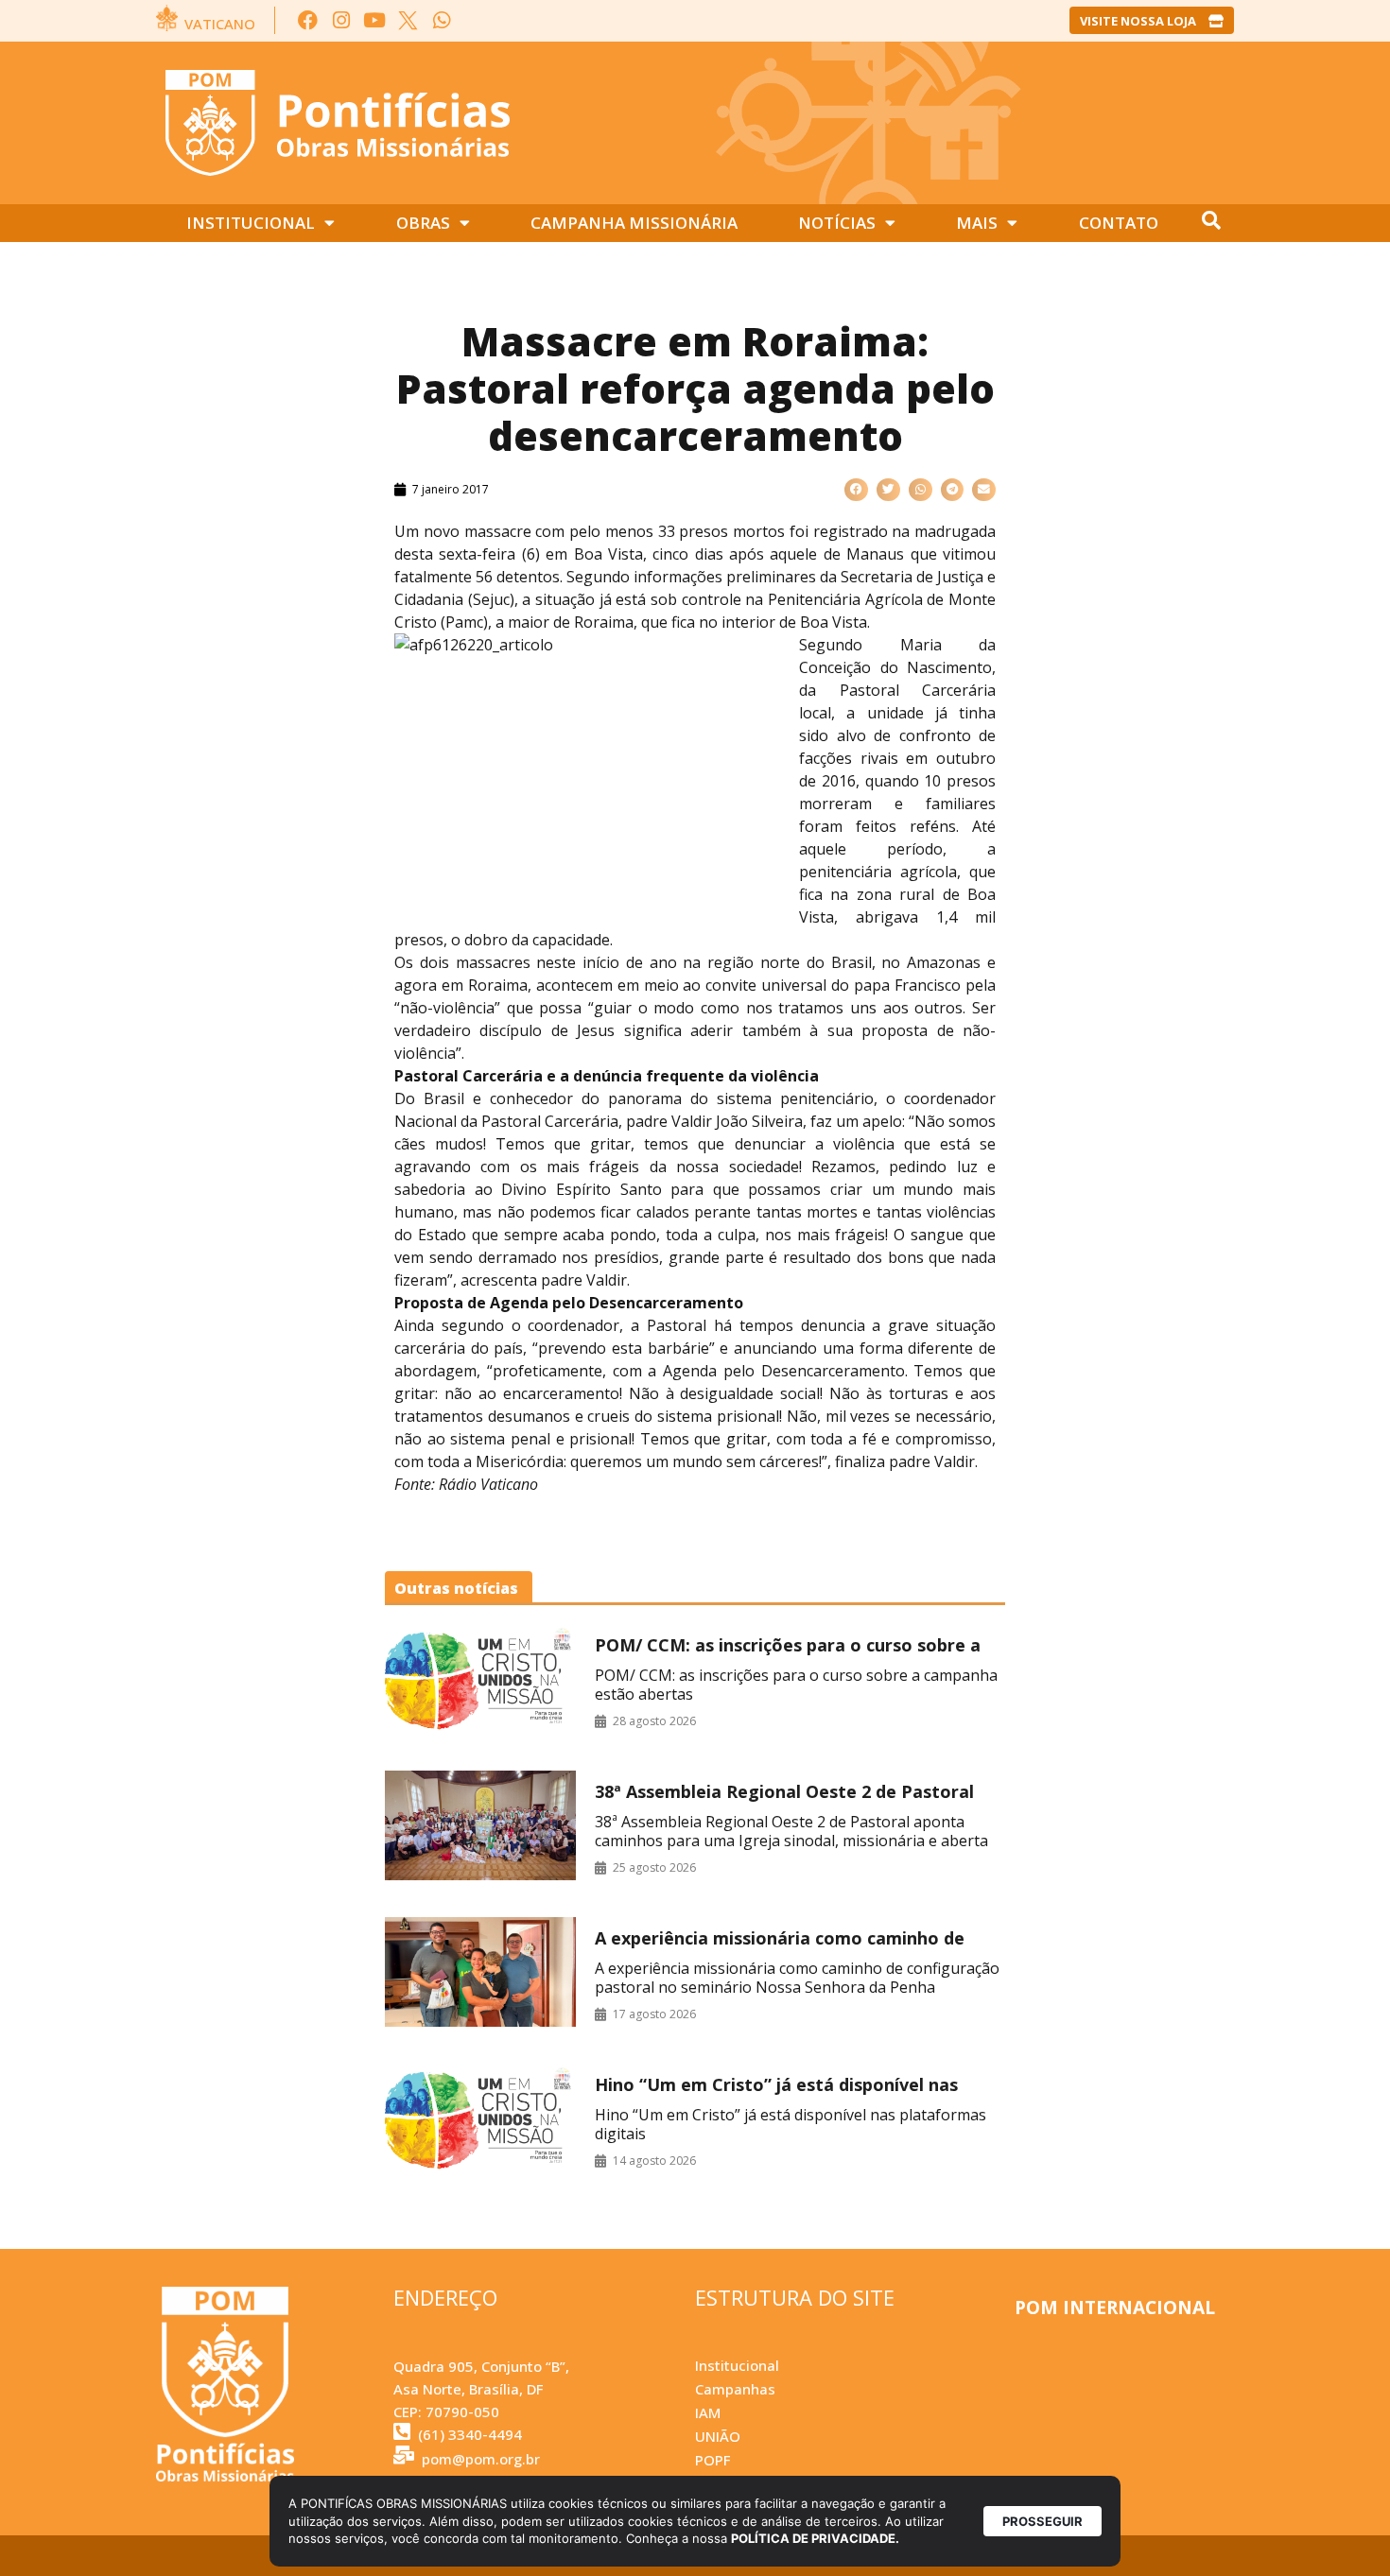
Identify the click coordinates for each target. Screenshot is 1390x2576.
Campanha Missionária (634, 223)
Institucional (251, 223)
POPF (712, 2460)
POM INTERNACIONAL (1115, 2308)
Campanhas (735, 2389)
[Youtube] (375, 20)
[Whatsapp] (441, 20)
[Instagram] (341, 20)
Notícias (837, 223)
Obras (423, 223)
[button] (856, 490)
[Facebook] (308, 20)
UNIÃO (718, 2436)
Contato (1119, 223)
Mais (977, 223)
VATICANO (220, 24)
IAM (708, 2412)
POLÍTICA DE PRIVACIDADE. (815, 2538)
